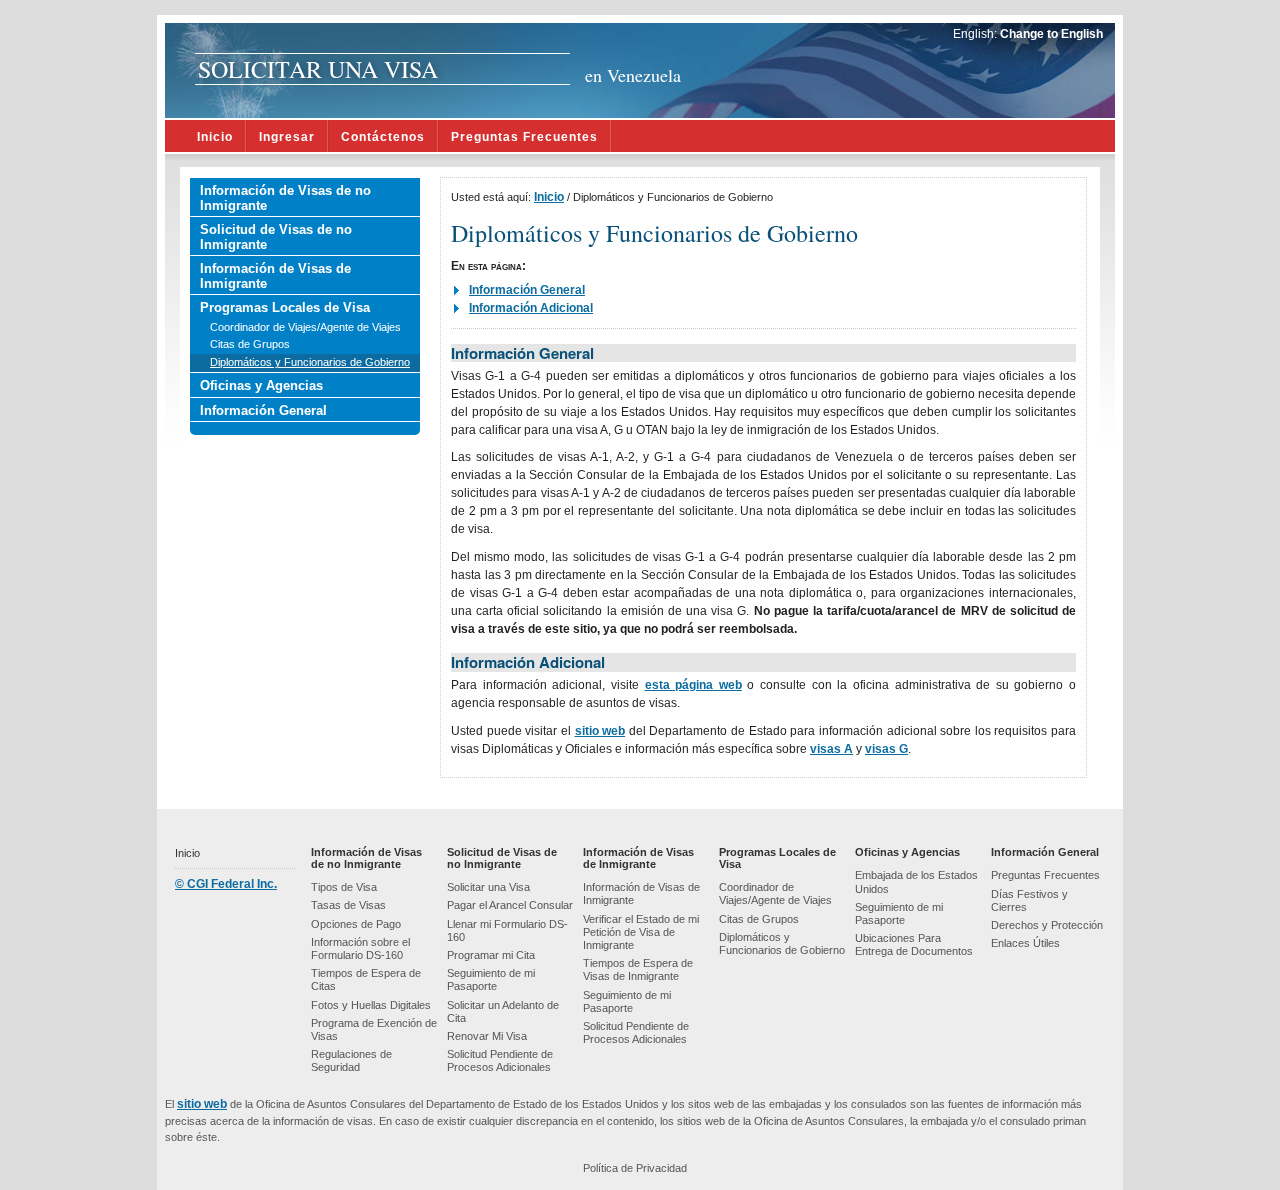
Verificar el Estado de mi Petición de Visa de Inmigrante (641, 932)
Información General (263, 410)
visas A (831, 749)
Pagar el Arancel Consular (510, 905)
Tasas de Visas (348, 905)
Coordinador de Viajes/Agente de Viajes (305, 327)
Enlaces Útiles (1025, 943)
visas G (886, 749)
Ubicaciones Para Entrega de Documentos (914, 944)
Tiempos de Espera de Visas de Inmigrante (638, 969)
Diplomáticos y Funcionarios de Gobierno (310, 362)
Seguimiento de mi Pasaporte (491, 979)
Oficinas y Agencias (261, 385)
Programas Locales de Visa (285, 307)
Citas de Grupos (250, 344)
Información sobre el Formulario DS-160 (360, 948)
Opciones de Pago (356, 924)
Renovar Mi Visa (487, 1036)
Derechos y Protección (1047, 925)
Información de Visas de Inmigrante (275, 276)
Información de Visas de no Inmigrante (285, 198)
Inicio (215, 137)
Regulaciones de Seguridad (351, 1060)
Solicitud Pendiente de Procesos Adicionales (500, 1060)
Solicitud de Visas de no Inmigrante (276, 237)
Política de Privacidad (635, 1168)
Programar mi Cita (491, 955)
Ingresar (287, 137)
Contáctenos (383, 137)
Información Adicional (531, 308)
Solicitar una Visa (488, 887)
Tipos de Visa (344, 887)
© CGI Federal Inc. (226, 884)
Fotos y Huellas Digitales (371, 1005)
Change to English (1051, 34)
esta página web (693, 685)
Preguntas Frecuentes (524, 137)
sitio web (600, 731)
